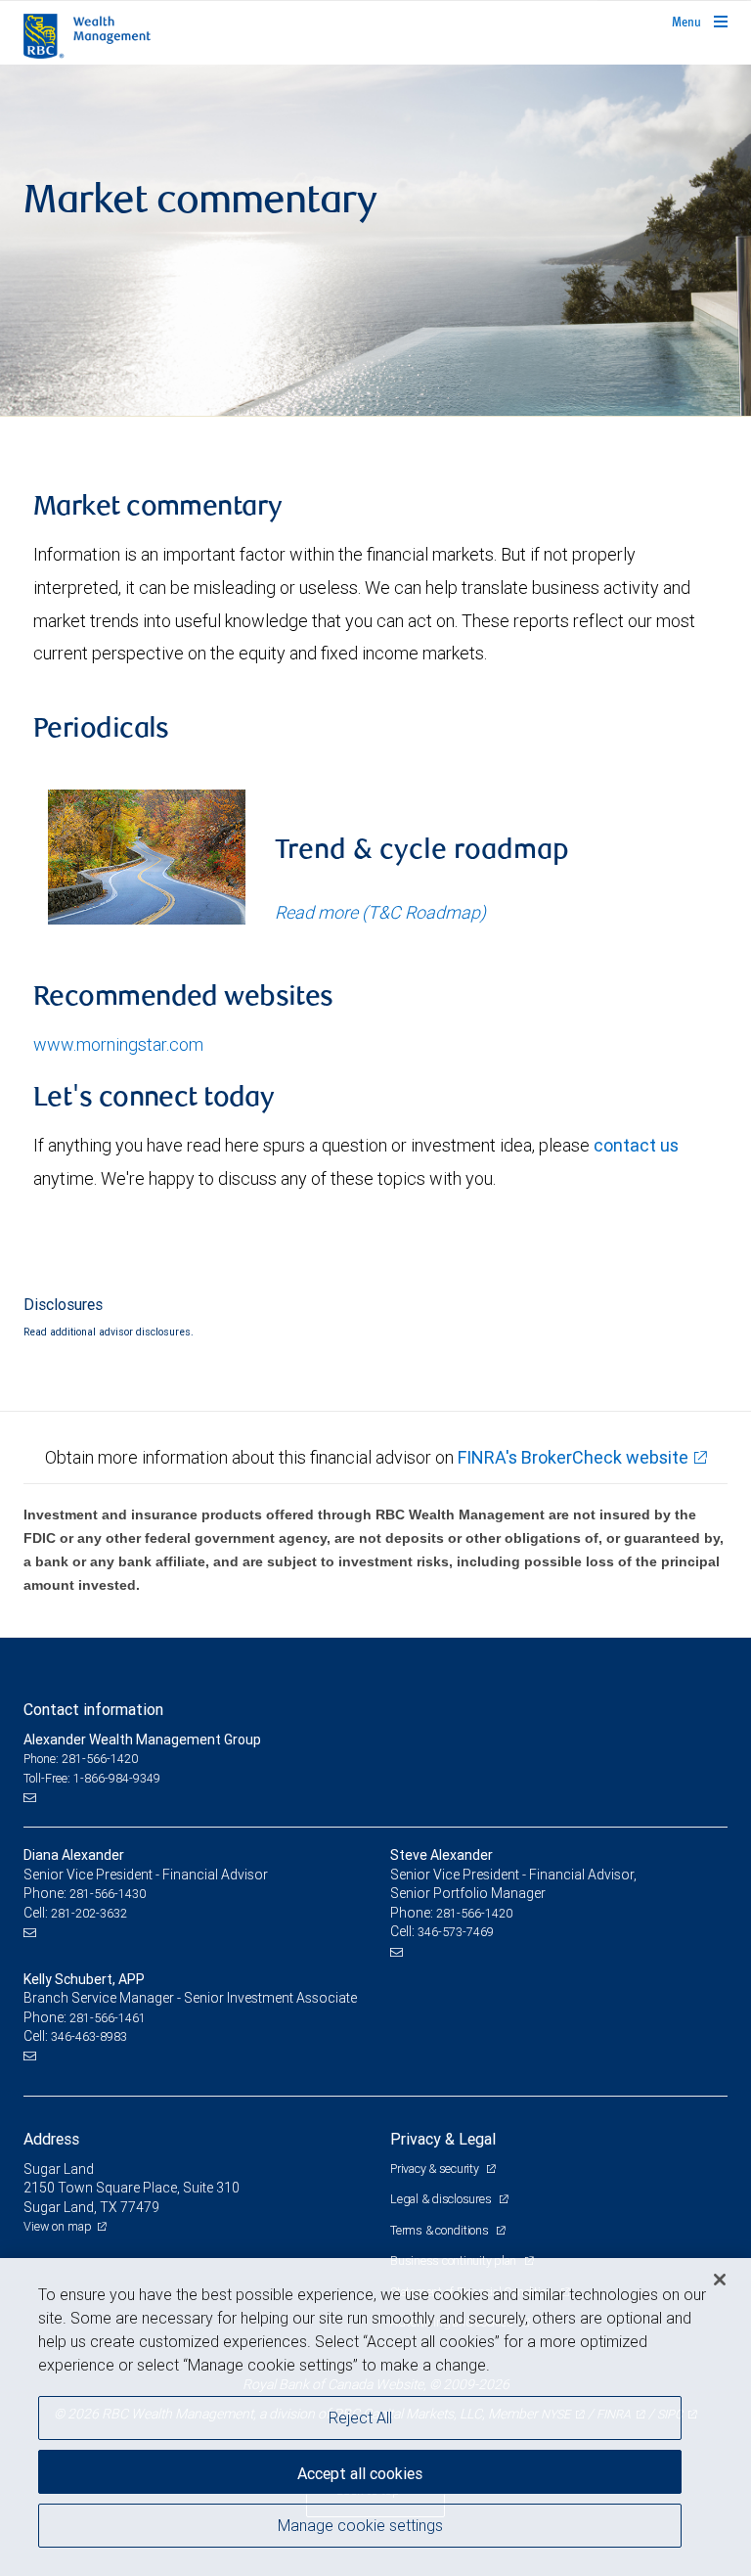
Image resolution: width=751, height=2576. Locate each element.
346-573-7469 (456, 1932)
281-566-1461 (108, 2018)
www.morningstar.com (118, 1044)
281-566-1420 (474, 1913)
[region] (375, 2417)
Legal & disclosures (442, 2199)
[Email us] (32, 1797)
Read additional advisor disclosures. (109, 1332)
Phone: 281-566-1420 (81, 1759)
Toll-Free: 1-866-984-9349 (92, 1778)
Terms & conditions (441, 2230)
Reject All (360, 2418)
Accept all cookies (360, 2473)
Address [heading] (51, 2139)
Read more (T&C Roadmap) (380, 912)
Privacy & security (436, 2169)
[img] (375, 241)
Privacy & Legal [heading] (443, 2139)
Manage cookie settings (360, 2525)
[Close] (720, 2280)
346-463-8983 (89, 2036)
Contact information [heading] (93, 1709)
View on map (58, 2226)
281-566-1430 (108, 1894)
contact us (636, 1145)
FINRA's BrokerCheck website (573, 1457)
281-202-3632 (89, 1913)
